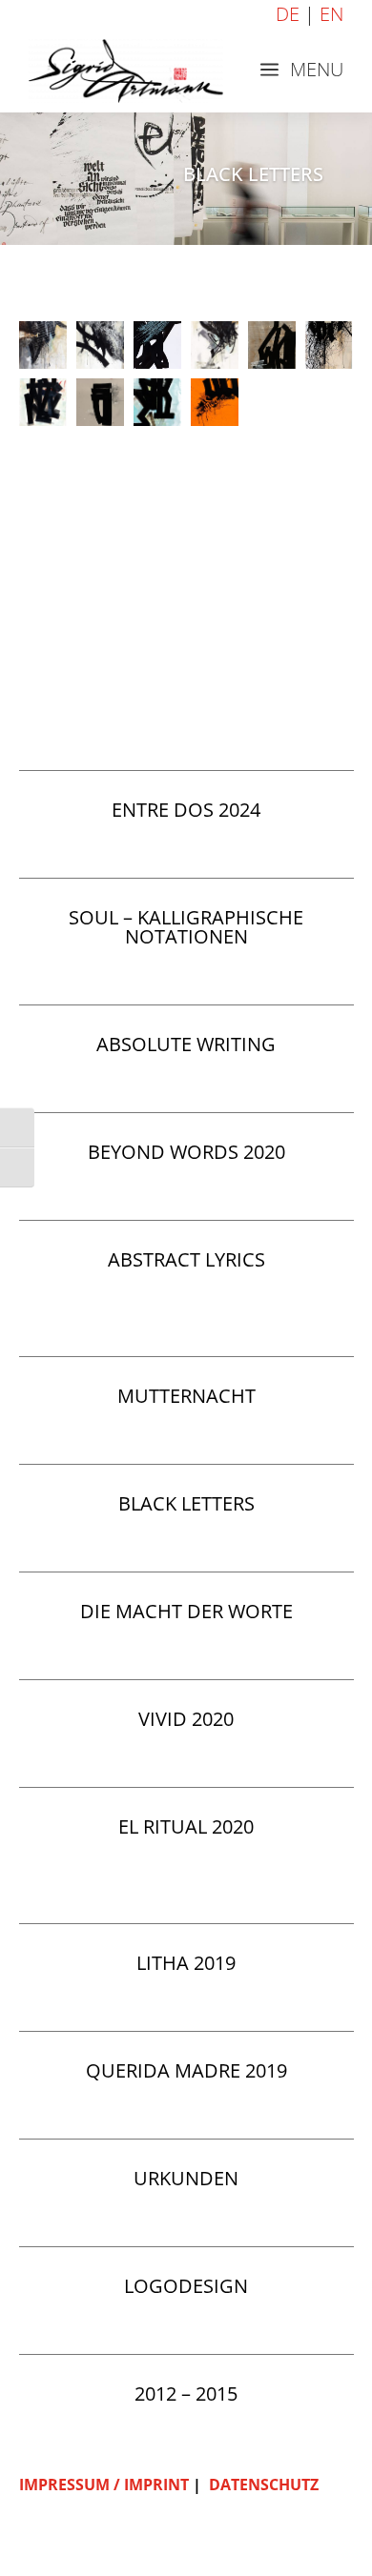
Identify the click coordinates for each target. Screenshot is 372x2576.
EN (331, 14)
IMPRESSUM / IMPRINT (104, 2485)
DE (288, 14)
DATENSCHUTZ (264, 2485)
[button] (43, 345)
